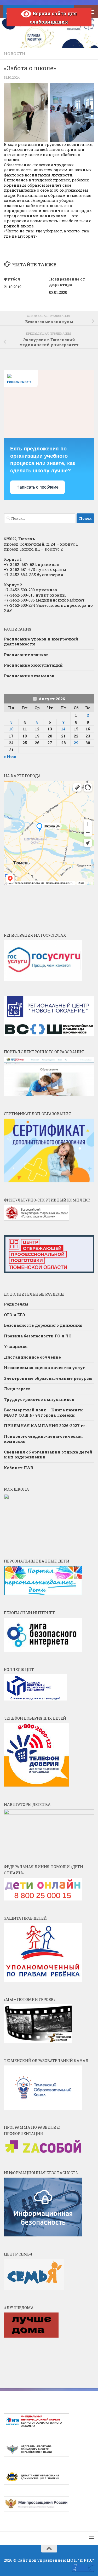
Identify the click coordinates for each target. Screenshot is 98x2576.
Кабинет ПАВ (19, 1468)
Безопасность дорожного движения (43, 1325)
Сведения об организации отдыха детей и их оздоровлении (48, 1455)
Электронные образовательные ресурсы (48, 1378)
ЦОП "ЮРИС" (80, 2560)
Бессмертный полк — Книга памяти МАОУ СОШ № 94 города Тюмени (43, 1412)
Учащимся (16, 1346)
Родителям (16, 1304)
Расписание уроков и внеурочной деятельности (41, 642)
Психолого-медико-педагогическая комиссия (43, 1439)
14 (63, 729)
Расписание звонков (26, 655)
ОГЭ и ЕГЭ (15, 1315)
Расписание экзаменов (29, 676)
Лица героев (17, 1389)
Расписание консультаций (33, 665)
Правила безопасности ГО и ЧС (38, 1336)
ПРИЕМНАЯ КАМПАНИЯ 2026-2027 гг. (45, 1426)
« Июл (10, 757)
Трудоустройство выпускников (39, 1399)
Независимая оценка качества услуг (45, 1367)
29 (76, 743)
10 (11, 729)
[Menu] (91, 12)
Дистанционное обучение (32, 1357)
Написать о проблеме (38, 487)
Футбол (12, 279)
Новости (15, 54)
